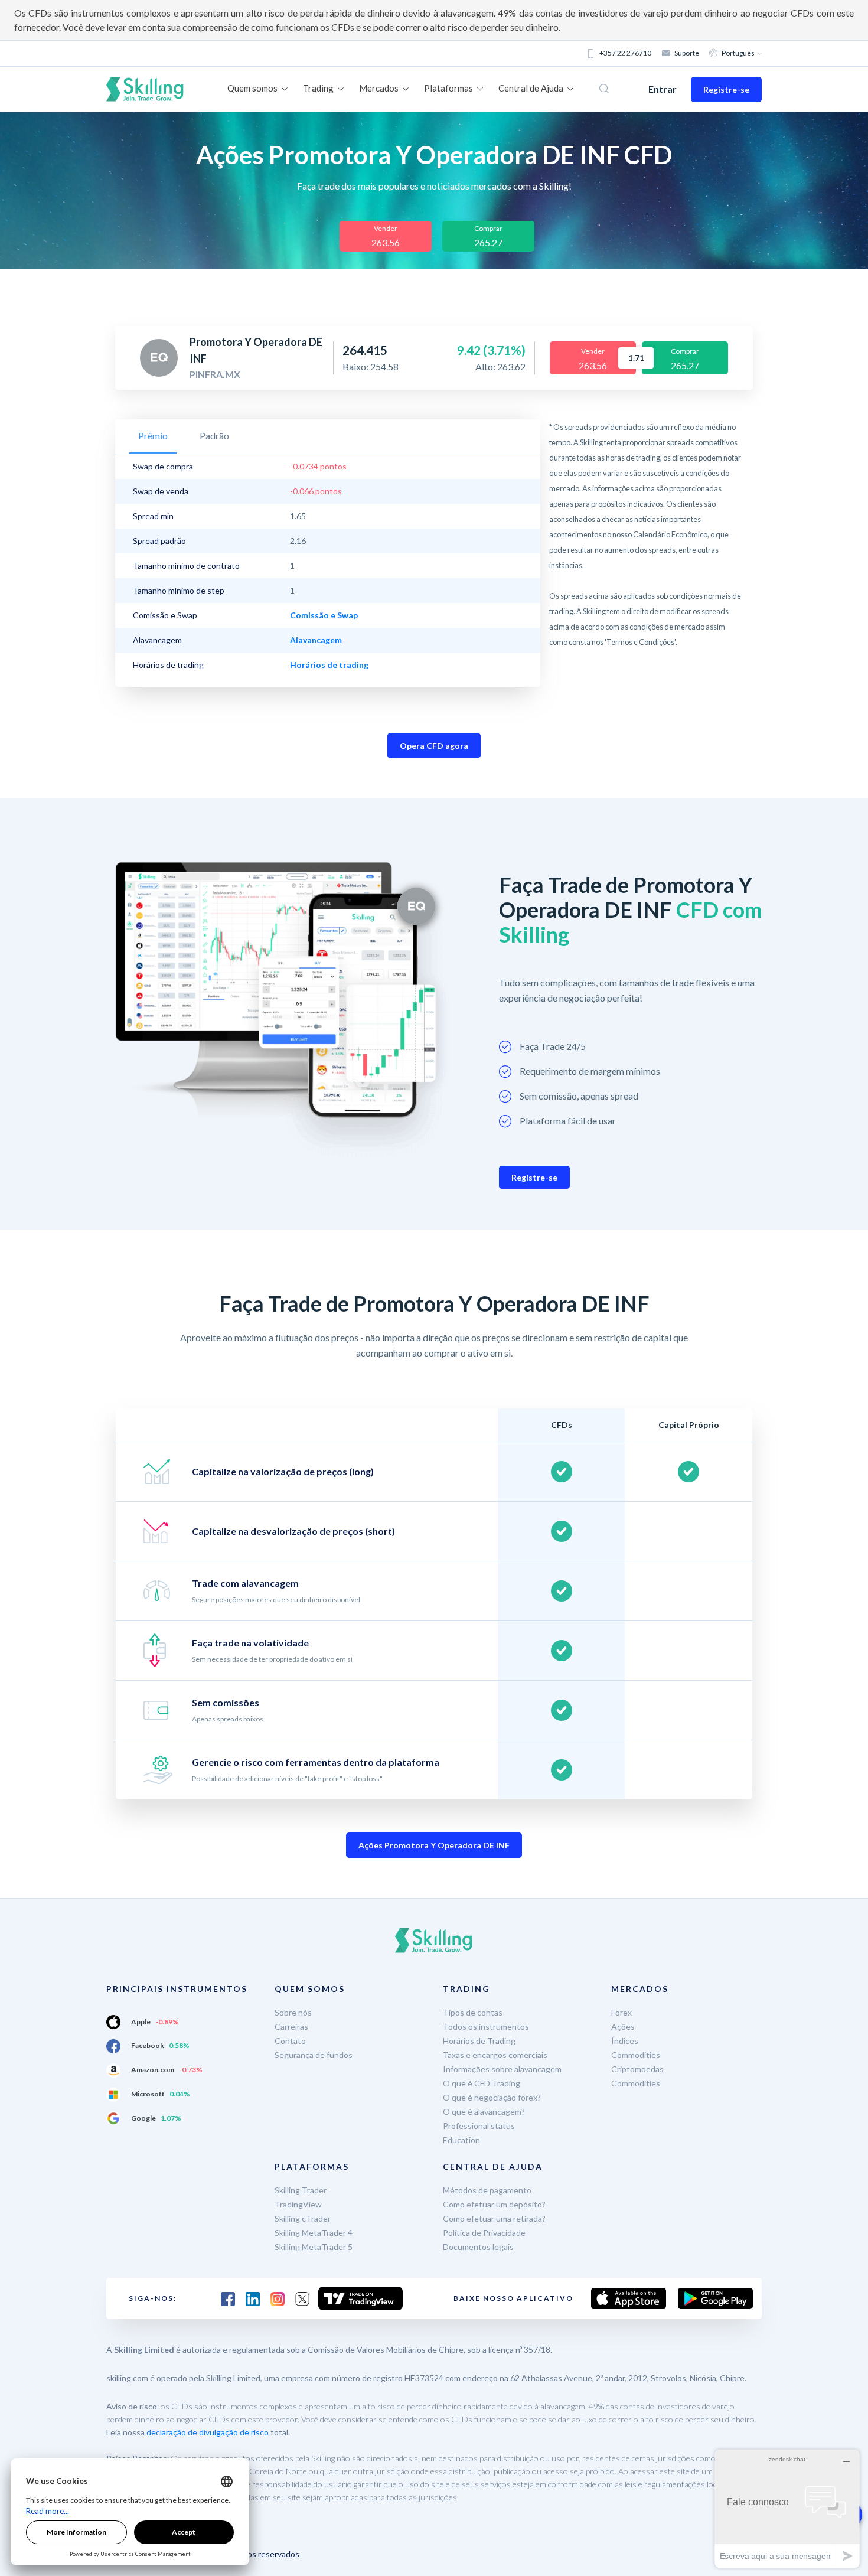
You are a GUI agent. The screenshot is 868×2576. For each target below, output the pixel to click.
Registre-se (726, 89)
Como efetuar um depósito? (494, 2204)
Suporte (687, 53)
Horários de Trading (479, 2041)
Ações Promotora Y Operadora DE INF (434, 1845)
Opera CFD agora (434, 746)
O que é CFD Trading (482, 2083)
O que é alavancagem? (484, 2112)
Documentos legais (478, 2247)
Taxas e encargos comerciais (495, 2055)
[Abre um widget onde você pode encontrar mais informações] (787, 2508)
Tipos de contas (473, 2012)
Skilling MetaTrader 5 (314, 2247)
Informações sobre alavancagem (502, 2069)
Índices (625, 2041)
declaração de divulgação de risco (208, 2432)
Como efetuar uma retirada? (494, 2218)
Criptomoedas (637, 2069)
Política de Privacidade (484, 2233)
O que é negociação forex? (492, 2097)
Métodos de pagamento (487, 2190)
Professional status (479, 2126)
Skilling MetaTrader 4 (314, 2233)
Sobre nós (293, 2012)
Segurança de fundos (314, 2055)
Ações (623, 2026)
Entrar (663, 89)
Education (461, 2140)
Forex (621, 2012)
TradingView (298, 2204)
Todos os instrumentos (486, 2026)
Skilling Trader (301, 2190)
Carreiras (291, 2026)
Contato (290, 2041)
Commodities (636, 2055)
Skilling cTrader (303, 2218)
